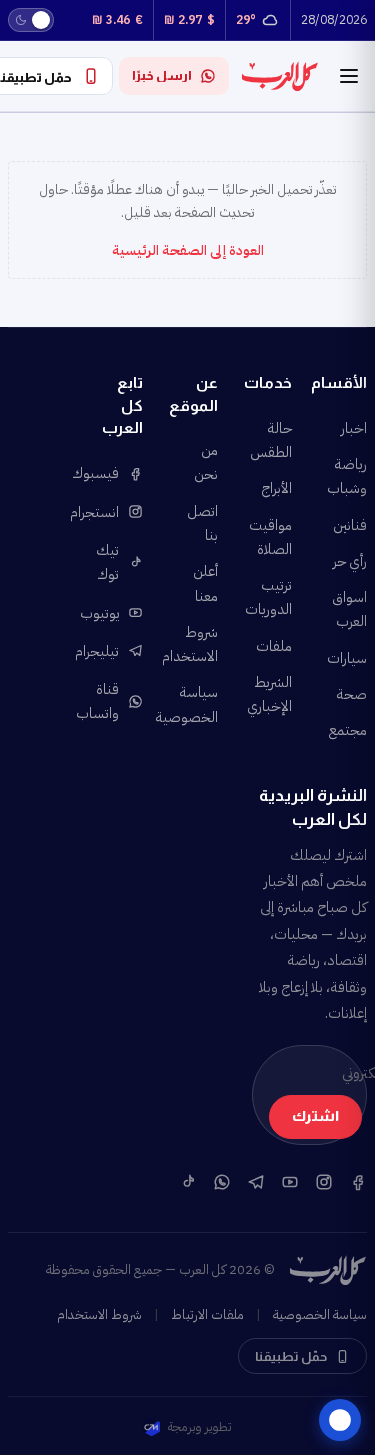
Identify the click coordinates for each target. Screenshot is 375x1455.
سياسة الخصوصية (197, 704)
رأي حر (350, 561)
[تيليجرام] (256, 1182)
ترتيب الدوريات (272, 597)
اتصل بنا (202, 523)
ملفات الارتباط (207, 1314)
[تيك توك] (188, 1182)
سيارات (347, 658)
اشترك (315, 1116)
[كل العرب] (280, 76)
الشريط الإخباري (272, 694)
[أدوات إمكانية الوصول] (340, 1420)
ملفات (274, 646)
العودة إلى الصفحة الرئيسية (188, 250)
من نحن (206, 462)
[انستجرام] (324, 1182)
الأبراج (276, 488)
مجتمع (347, 730)
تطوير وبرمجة (199, 1426)
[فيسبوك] (358, 1182)
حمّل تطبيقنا (291, 1356)
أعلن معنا (205, 583)
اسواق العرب (349, 609)
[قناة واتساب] (222, 1182)
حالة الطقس (272, 440)
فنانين (350, 525)
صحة (351, 694)
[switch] (31, 20)
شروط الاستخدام (197, 644)
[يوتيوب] (290, 1182)
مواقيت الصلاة (272, 537)
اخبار (354, 428)
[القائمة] (349, 76)
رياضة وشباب (347, 476)
